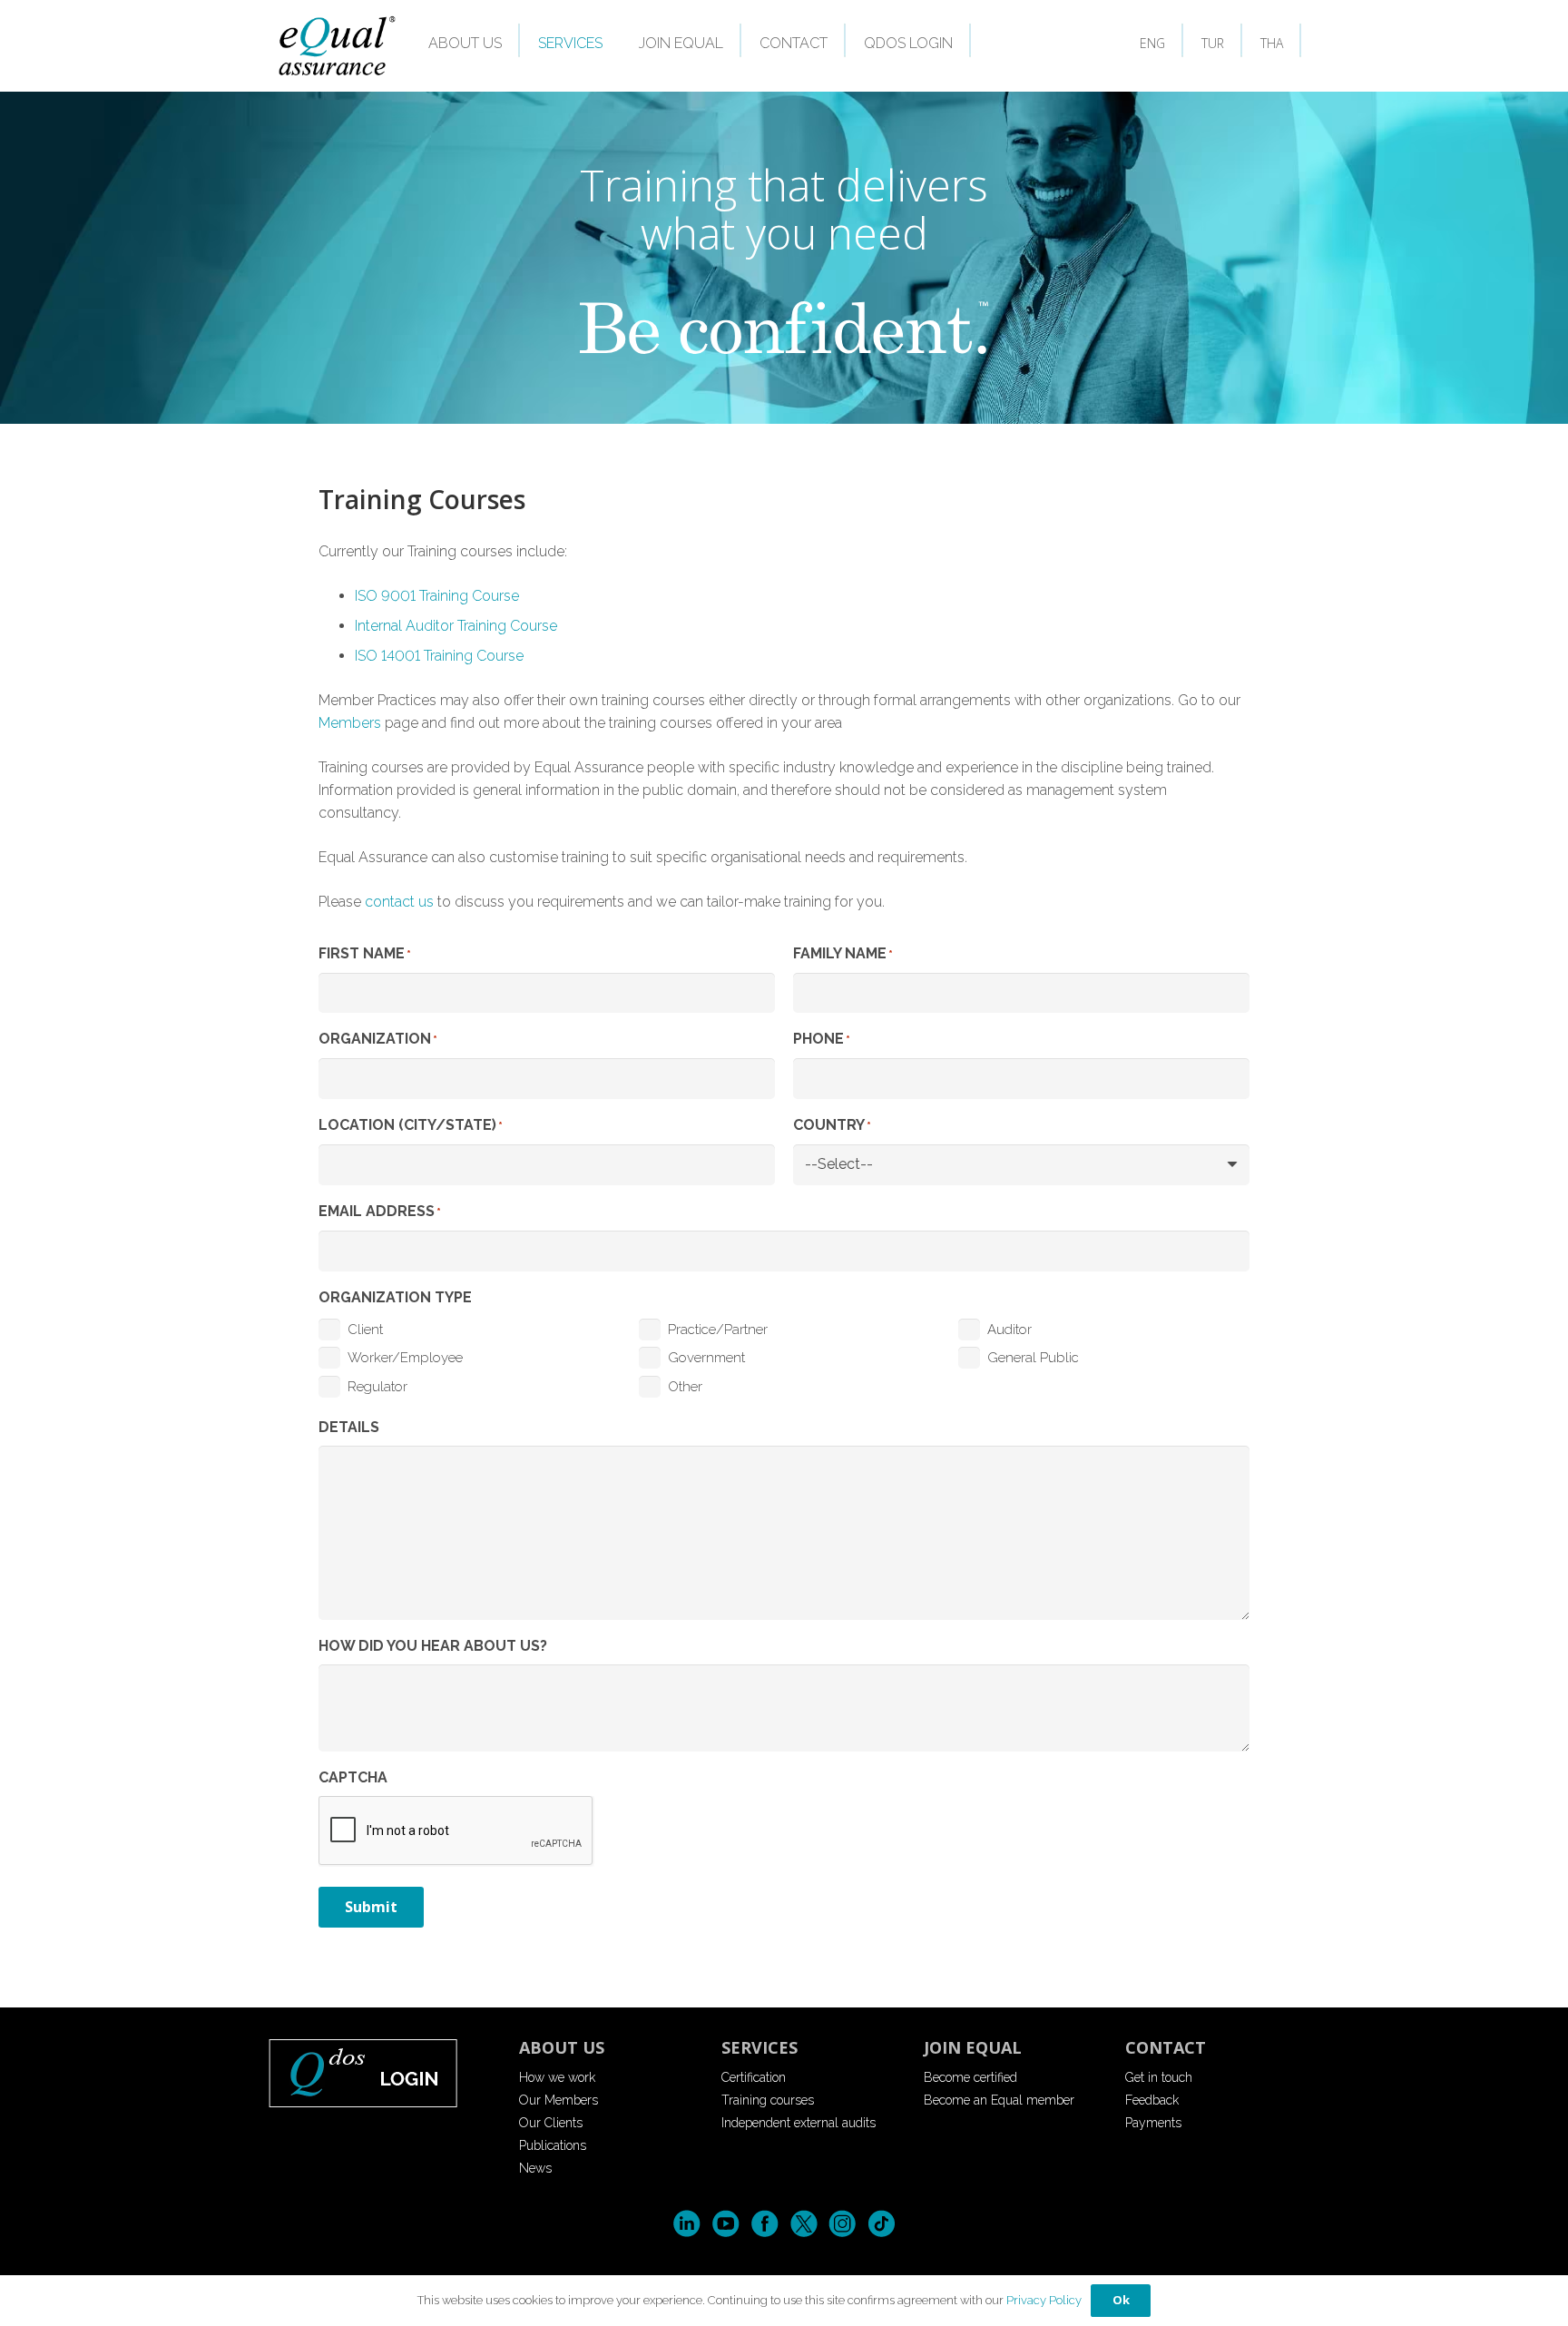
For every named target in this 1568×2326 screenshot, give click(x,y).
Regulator (377, 1387)
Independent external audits (799, 2123)
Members (350, 723)
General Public (1033, 1358)
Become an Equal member (999, 2100)
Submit (371, 1907)
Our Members (559, 2100)
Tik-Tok (882, 2224)
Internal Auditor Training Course (456, 626)
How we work (557, 2077)
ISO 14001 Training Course (439, 656)
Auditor (1009, 1330)
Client (365, 1330)
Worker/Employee (405, 1358)
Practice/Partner (718, 1330)
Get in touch (1159, 2077)
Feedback (1152, 2100)
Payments (1153, 2123)
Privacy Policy (1044, 2300)
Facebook (764, 2224)
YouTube (725, 2224)
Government (706, 1358)
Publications (553, 2145)
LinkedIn (686, 2224)
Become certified (970, 2077)
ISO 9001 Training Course (437, 596)
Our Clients (551, 2123)
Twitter (804, 2224)
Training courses (768, 2100)
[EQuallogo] (336, 46)
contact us (399, 902)
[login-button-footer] (380, 2072)
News (535, 2168)
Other (685, 1387)
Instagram (843, 2224)
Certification (754, 2077)
